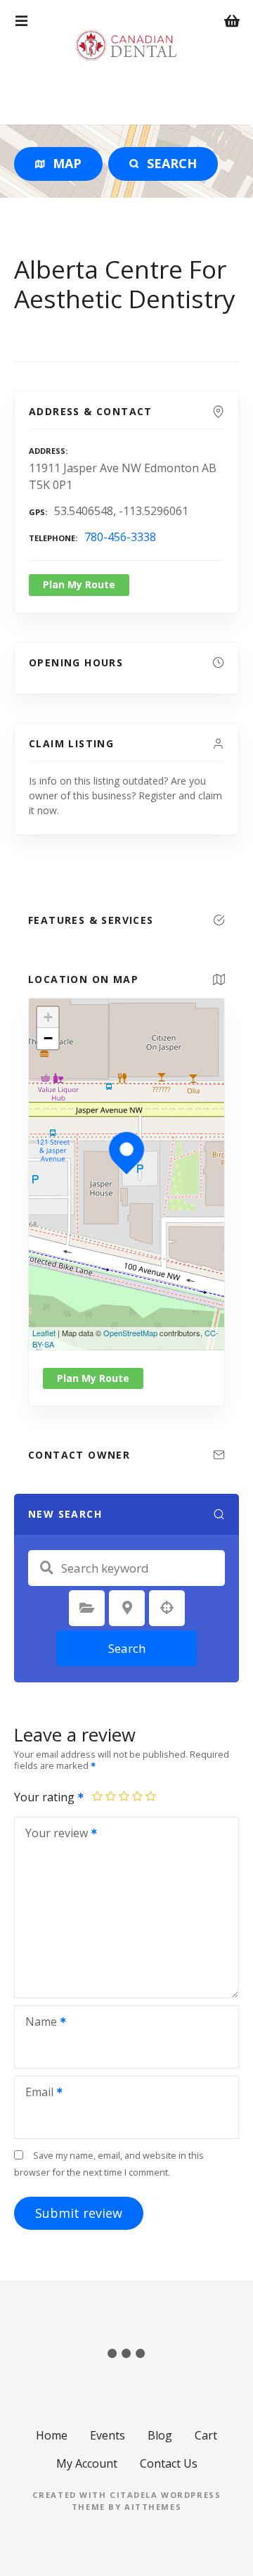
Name (37, 2023)
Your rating (46, 1797)
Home (52, 2435)
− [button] (48, 1038)
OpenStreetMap (130, 1333)
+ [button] (48, 1017)
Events (108, 2435)
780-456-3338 (120, 537)
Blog (160, 2435)
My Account (87, 2463)
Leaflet (44, 1333)
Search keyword (46, 1568)
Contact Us (169, 2463)
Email (35, 2093)
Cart (206, 2435)
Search (127, 1648)
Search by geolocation (167, 1608)
